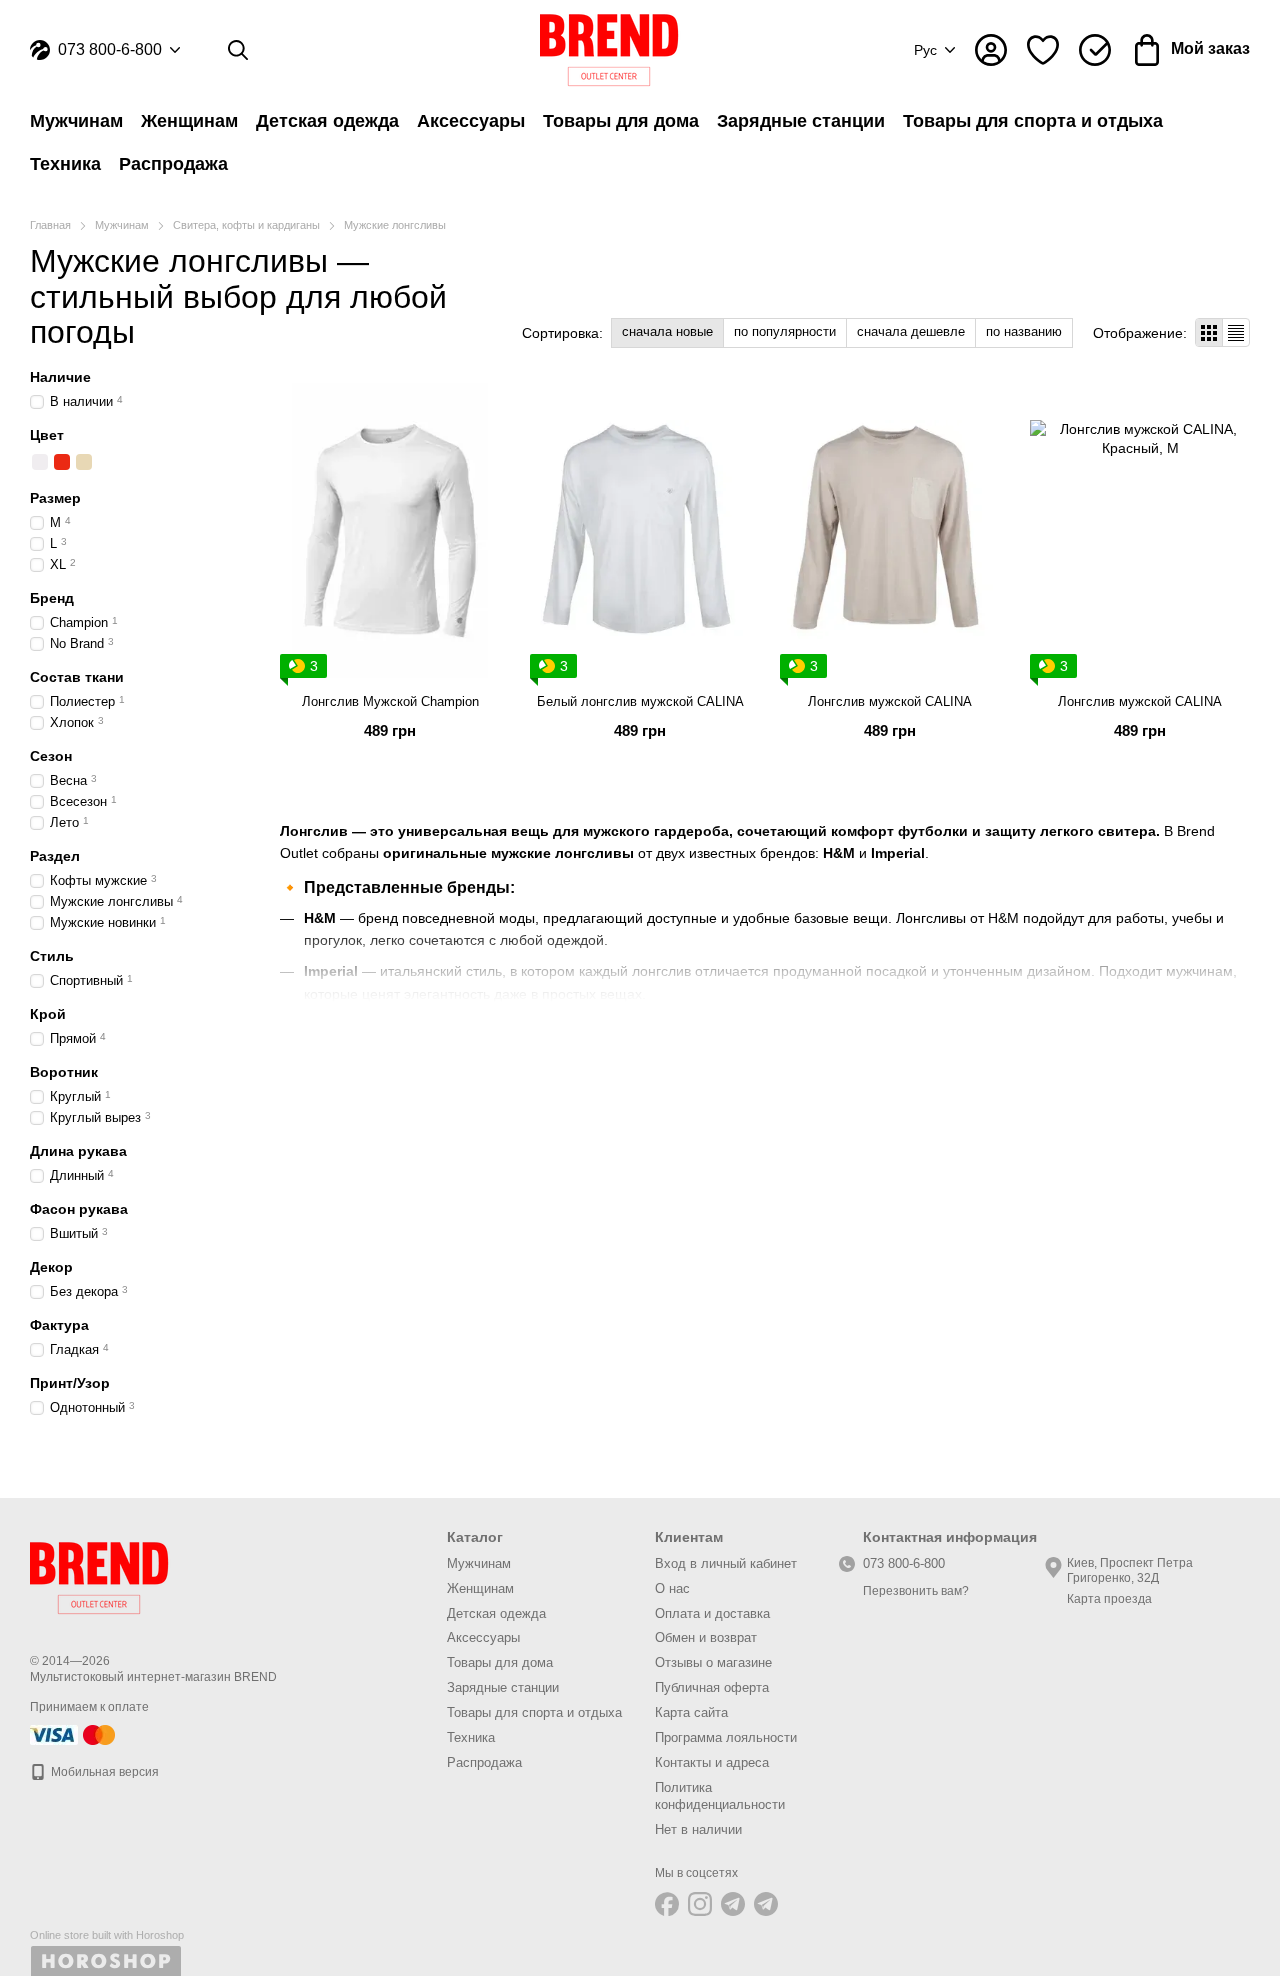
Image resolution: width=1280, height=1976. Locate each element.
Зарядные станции (801, 121)
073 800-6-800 (110, 50)
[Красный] (62, 462)
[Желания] (1043, 50)
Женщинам (189, 121)
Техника (65, 164)
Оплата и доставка (712, 1613)
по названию (1024, 331)
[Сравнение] (1095, 50)
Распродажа (173, 164)
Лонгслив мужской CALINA (890, 701)
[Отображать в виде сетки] (1209, 332)
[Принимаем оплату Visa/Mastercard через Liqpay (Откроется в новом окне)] (74, 1734)
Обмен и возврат (706, 1637)
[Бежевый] (84, 462)
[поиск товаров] (238, 50)
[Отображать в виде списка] (1236, 332)
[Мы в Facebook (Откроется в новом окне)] (667, 1904)
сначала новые (667, 331)
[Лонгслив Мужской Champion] (390, 530)
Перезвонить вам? (916, 1591)
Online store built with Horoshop (107, 1935)
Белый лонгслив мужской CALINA (640, 701)
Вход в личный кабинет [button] (726, 1563)
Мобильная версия (103, 1772)
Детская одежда (327, 121)
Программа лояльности (726, 1737)
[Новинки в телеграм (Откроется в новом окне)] (766, 1904)
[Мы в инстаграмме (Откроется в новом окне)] (700, 1904)
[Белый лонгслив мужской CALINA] (640, 530)
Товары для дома (621, 121)
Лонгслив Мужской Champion (390, 701)
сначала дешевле (911, 331)
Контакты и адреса (712, 1762)
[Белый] (40, 462)
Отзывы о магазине (713, 1662)
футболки (933, 831)
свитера (1127, 831)
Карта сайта (691, 1712)
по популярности (785, 331)
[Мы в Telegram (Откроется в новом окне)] (733, 1904)
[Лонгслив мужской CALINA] (890, 530)
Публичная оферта (712, 1687)
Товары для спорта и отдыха (1033, 121)
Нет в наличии (698, 1829)
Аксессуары (471, 121)
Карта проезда (1109, 1599)
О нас (672, 1588)
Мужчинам (76, 121)
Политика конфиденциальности (720, 1796)
